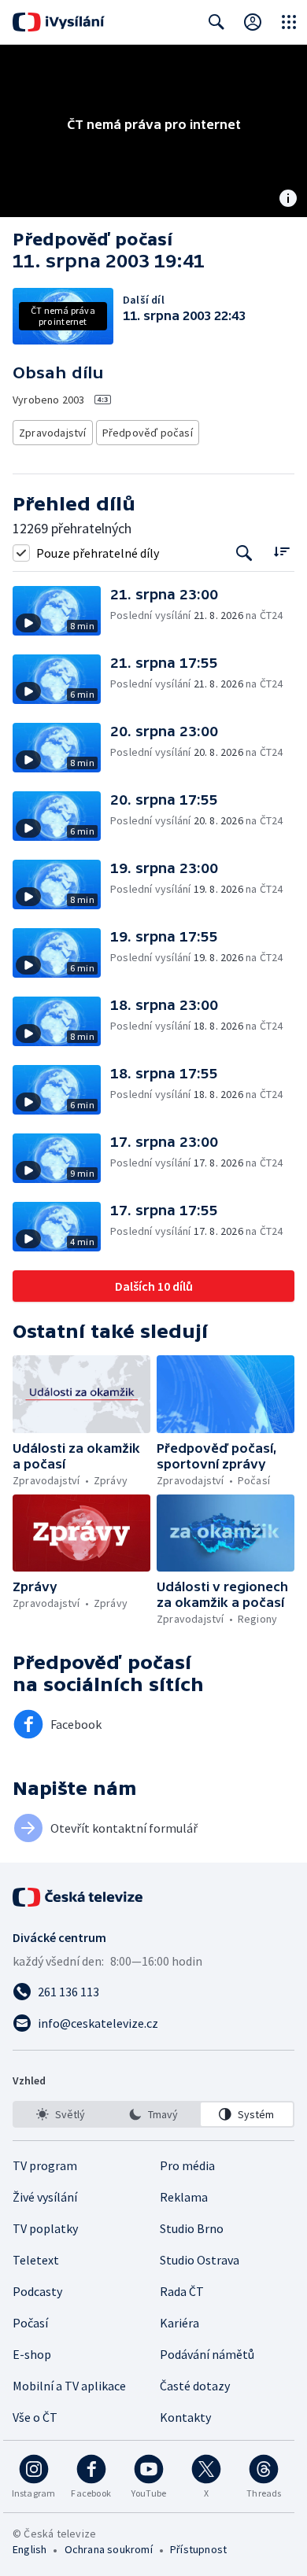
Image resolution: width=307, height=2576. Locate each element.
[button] (61, 611)
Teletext (36, 2260)
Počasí (30, 2323)
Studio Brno (192, 2228)
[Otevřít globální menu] (289, 22)
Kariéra (179, 2323)
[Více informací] (288, 200)
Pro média (187, 2165)
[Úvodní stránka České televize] (79, 1897)
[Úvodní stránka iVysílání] (59, 22)
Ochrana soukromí (109, 2549)
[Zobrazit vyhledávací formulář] (216, 22)
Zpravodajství (53, 433)
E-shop (32, 2354)
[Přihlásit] (253, 22)
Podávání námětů (207, 2354)
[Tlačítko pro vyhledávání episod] (244, 553)
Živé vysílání (45, 2197)
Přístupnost (198, 2549)
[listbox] (153, 2114)
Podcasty (37, 2291)
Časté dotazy (195, 2386)
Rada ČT (182, 2291)
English (30, 2549)
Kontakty (185, 2417)
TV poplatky (45, 2228)
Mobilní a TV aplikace (69, 2386)
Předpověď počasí (148, 433)
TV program (45, 2165)
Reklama (184, 2197)
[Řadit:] (281, 551)
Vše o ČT (35, 2417)
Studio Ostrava (200, 2260)
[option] (60, 2114)
